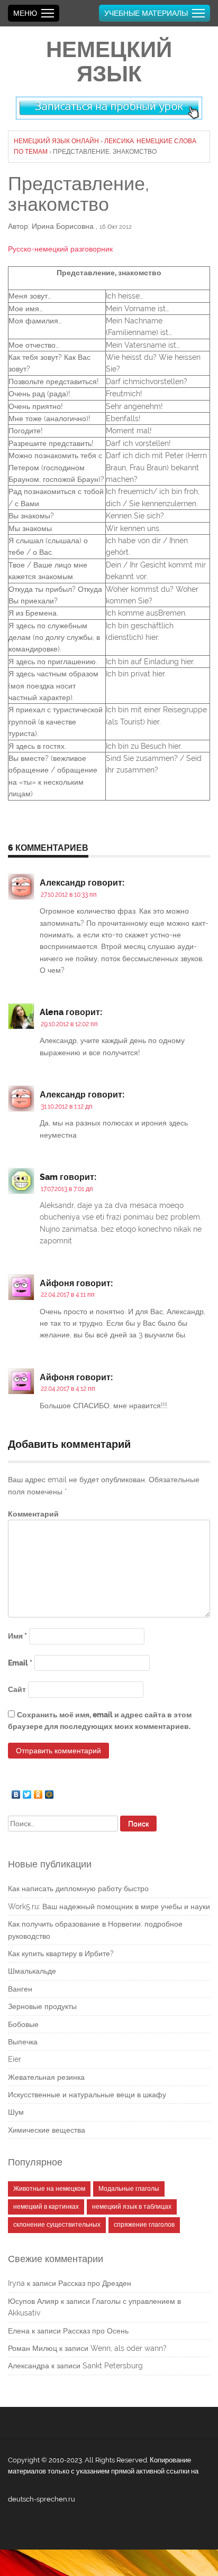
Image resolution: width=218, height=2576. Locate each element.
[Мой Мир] (49, 1792)
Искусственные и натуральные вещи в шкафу (87, 2095)
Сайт (17, 1689)
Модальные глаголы (129, 2189)
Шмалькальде (32, 1971)
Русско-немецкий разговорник (60, 249)
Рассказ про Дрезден (95, 2283)
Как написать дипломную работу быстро (78, 1889)
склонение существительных (57, 2225)
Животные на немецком (49, 2189)
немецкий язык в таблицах (132, 2207)
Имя (17, 1636)
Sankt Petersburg (113, 2366)
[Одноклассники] (38, 1792)
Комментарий (33, 1514)
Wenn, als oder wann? (129, 2348)
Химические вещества (47, 2130)
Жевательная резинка (46, 2077)
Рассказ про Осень (96, 2331)
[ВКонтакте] (16, 1792)
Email (20, 1663)
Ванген (20, 1989)
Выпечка (23, 2042)
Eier (15, 2059)
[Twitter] (27, 1792)
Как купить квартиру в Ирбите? (61, 1954)
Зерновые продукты (42, 2006)
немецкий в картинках (46, 2207)
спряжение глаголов (144, 2225)
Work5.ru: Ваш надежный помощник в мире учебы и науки (109, 1907)
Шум (16, 2112)
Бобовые (23, 2024)
